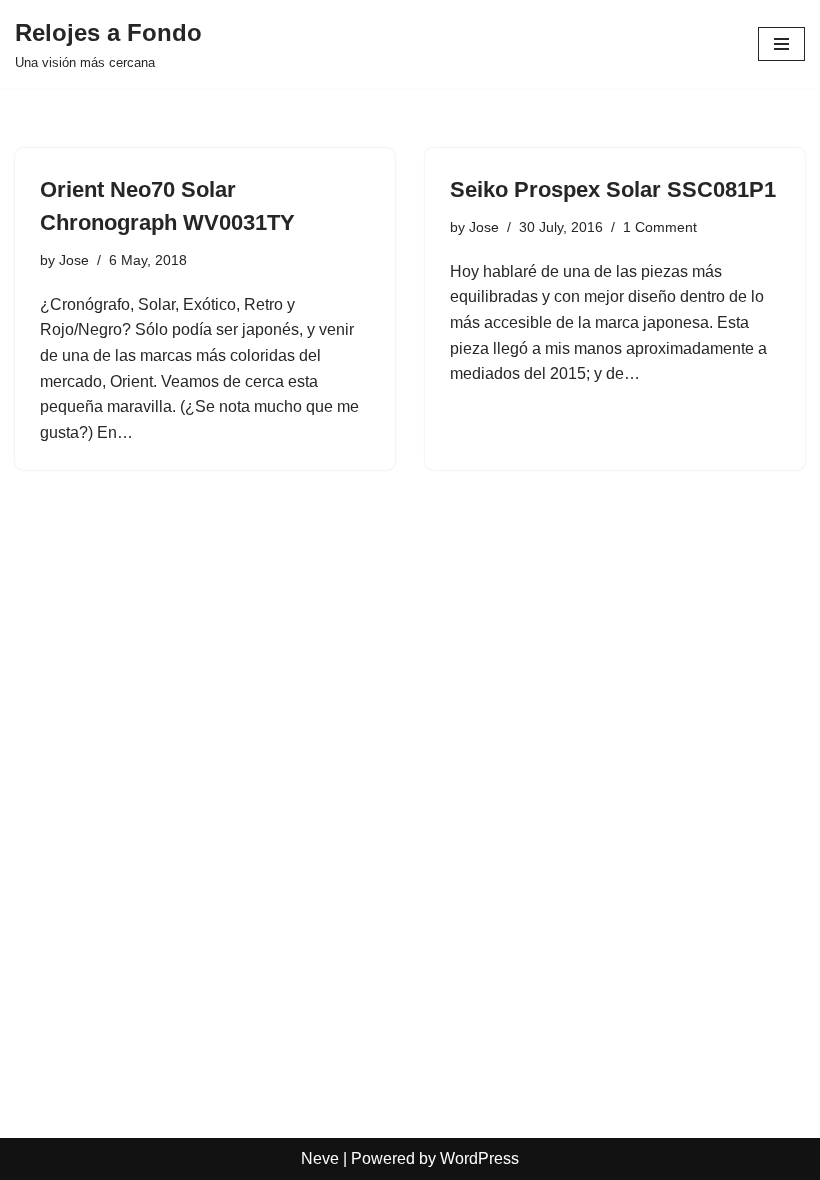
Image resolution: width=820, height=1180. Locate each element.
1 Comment (660, 227)
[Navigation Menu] (781, 44)
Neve (320, 1158)
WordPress (479, 1158)
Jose (74, 260)
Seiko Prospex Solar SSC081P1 (613, 189)
